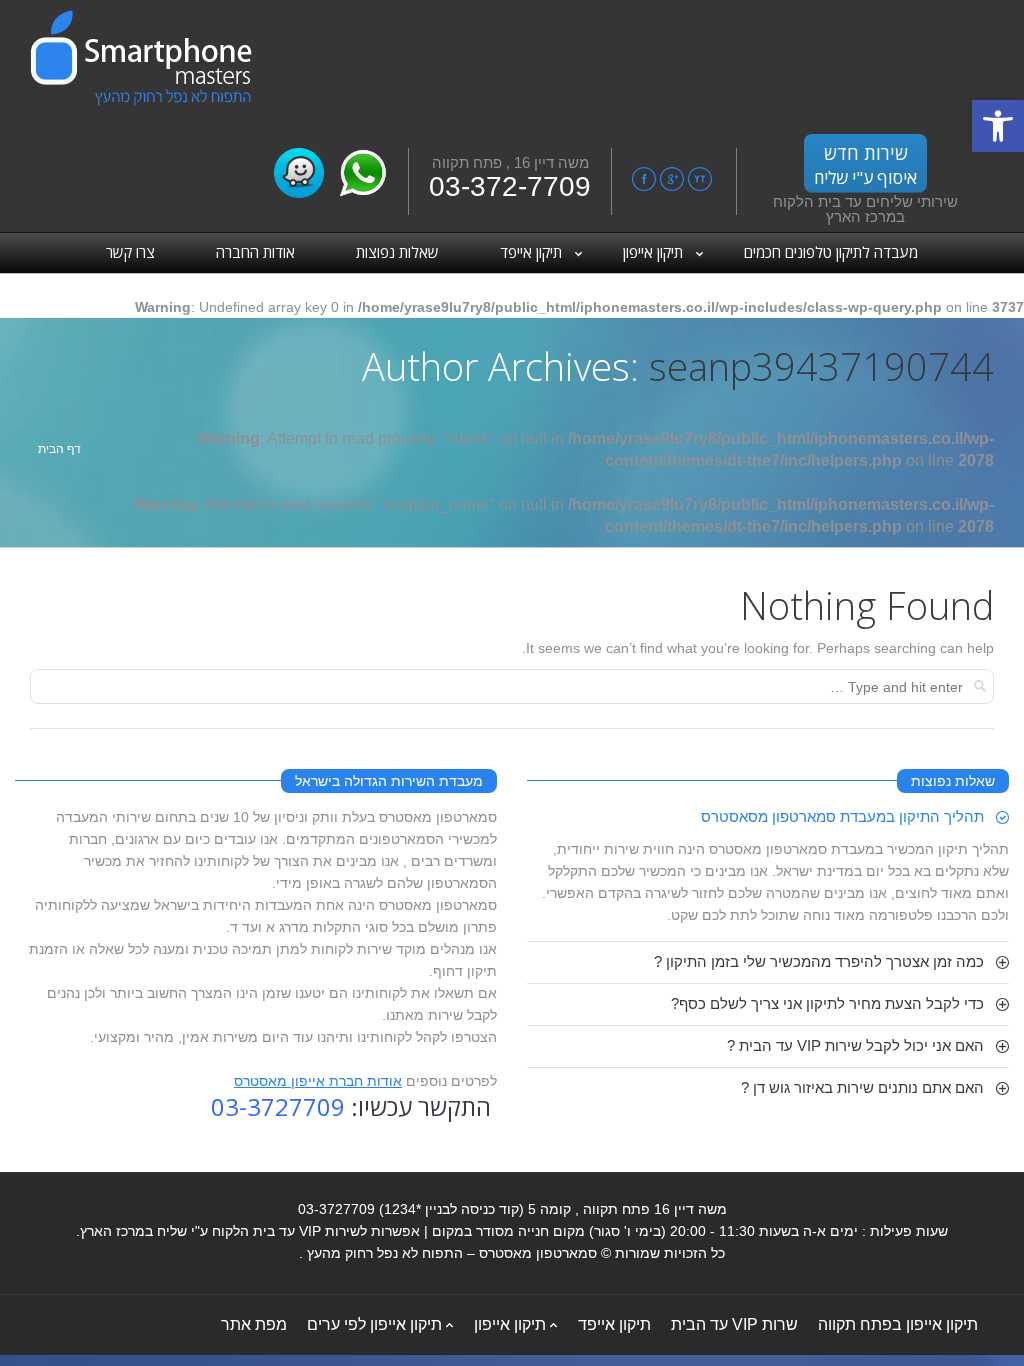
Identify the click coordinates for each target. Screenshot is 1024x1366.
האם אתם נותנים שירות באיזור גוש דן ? (862, 1087)
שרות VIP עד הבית (734, 1324)
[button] (998, 126)
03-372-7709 (510, 186)
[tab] (768, 817)
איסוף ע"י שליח (865, 165)
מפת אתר (254, 1324)
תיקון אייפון (510, 1324)
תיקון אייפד (614, 1324)
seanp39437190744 (821, 366)
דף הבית (59, 449)
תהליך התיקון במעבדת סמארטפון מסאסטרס (842, 816)
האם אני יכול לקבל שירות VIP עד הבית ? (855, 1045)
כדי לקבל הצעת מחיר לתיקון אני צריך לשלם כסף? (827, 1003)
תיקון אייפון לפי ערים (374, 1324)
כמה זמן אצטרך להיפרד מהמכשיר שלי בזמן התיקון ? (819, 961)
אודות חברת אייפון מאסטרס (318, 1081)
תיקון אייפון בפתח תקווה (898, 1324)
